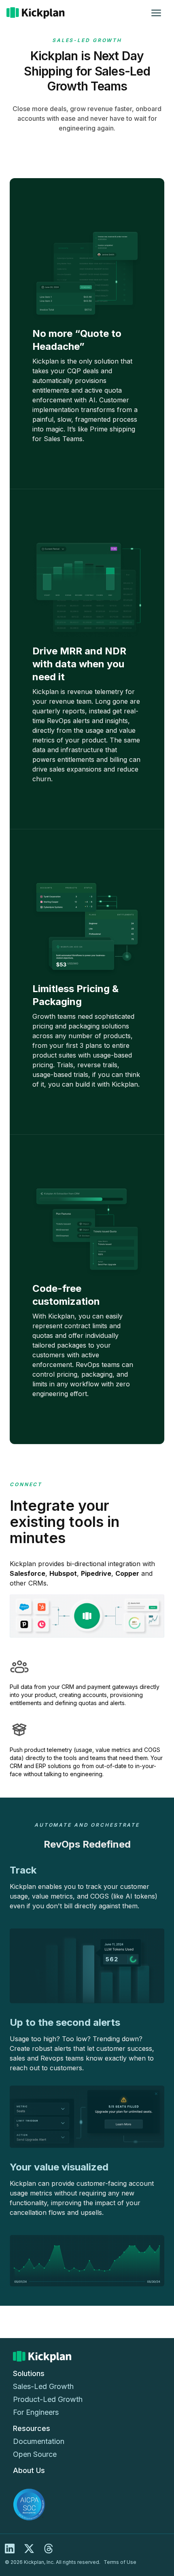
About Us (29, 2470)
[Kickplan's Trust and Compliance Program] (87, 2505)
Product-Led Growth (48, 2399)
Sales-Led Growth (43, 2386)
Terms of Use (120, 2562)
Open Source (35, 2454)
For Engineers (36, 2412)
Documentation (39, 2441)
